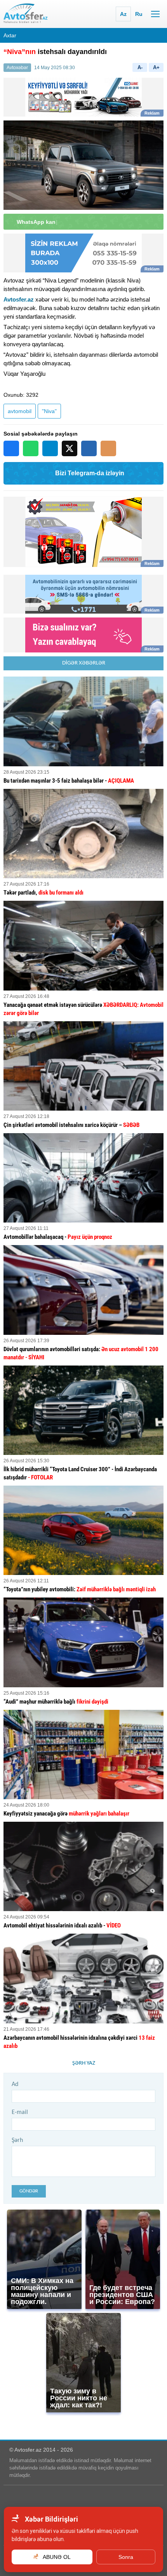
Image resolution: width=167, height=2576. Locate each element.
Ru (139, 14)
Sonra (126, 2557)
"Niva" (49, 411)
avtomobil (20, 411)
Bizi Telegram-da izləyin (90, 473)
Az (123, 14)
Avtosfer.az (19, 299)
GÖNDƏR (29, 2191)
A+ (156, 67)
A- (140, 67)
